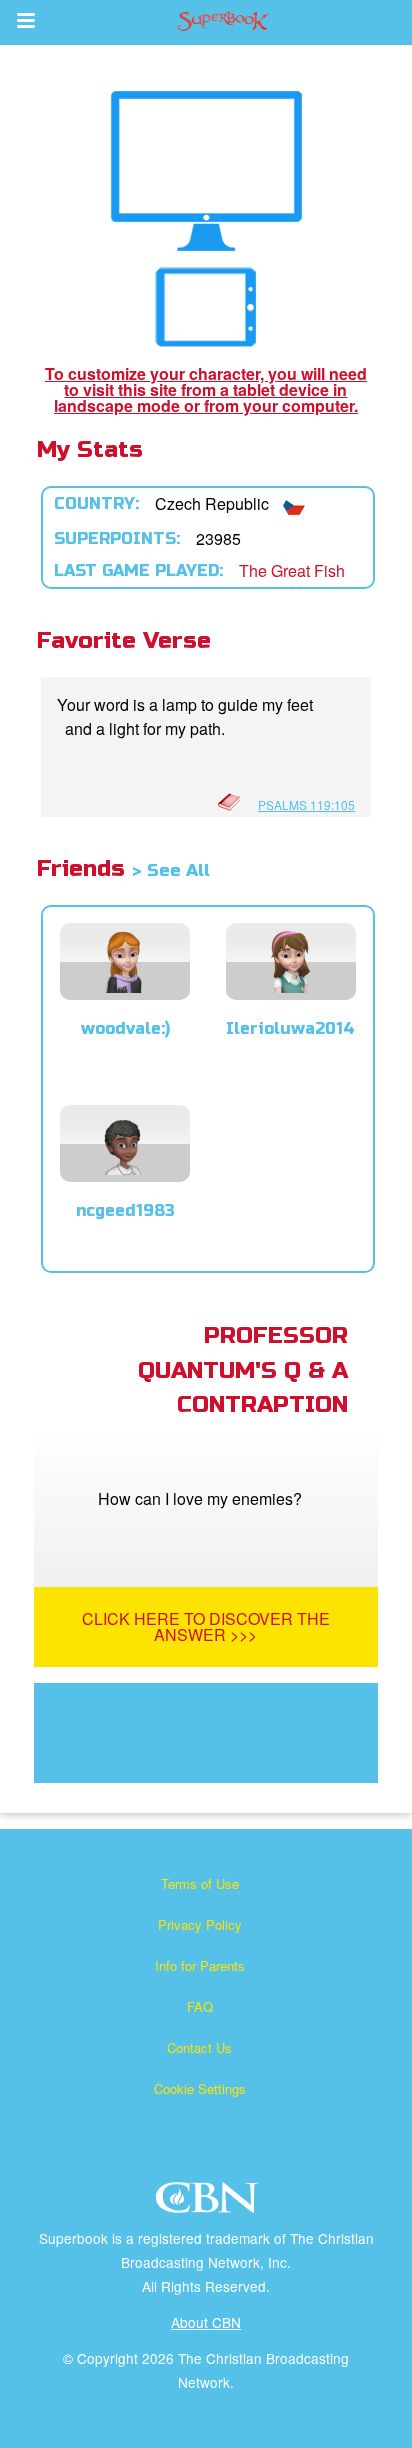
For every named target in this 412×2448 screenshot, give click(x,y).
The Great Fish (292, 570)
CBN (209, 2203)
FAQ (200, 2006)
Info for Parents (200, 1965)
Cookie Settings (200, 2088)
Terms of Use (200, 1883)
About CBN (206, 2322)
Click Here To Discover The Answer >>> (206, 1626)
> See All (171, 870)
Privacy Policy (200, 1924)
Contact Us (199, 2047)
